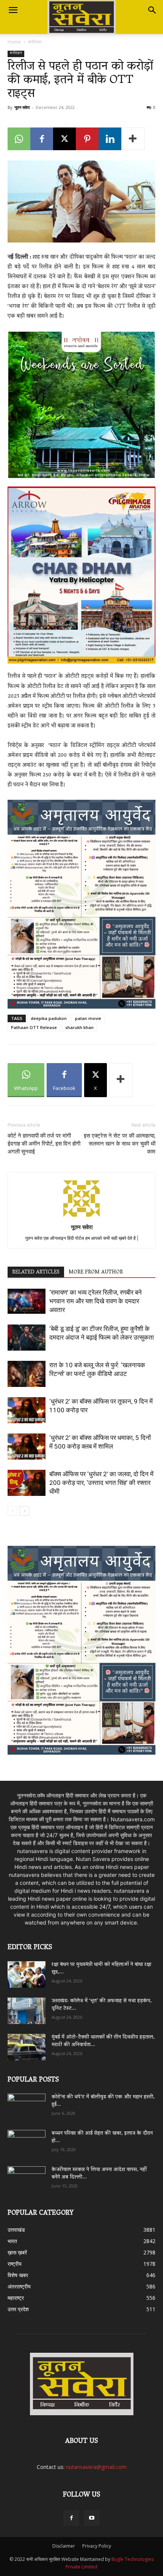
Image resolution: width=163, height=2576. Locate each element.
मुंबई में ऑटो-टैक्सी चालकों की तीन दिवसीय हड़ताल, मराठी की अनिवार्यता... (103, 2041)
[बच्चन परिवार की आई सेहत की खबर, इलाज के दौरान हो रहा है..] (27, 2141)
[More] (133, 139)
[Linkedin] (110, 139)
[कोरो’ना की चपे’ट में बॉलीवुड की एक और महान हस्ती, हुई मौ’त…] (27, 2103)
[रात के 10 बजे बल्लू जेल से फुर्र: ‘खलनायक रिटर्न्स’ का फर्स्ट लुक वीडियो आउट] (27, 1374)
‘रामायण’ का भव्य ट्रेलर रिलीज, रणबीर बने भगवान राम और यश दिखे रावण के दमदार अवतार (96, 1301)
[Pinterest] (87, 139)
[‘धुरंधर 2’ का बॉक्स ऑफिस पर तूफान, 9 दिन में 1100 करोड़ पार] (27, 1410)
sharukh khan (79, 1027)
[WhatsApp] (19, 139)
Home (14, 42)
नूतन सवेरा (22, 107)
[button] (13, 10)
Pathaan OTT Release (34, 1027)
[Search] (152, 10)
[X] (64, 139)
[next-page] (24, 1511)
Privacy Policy (97, 2546)
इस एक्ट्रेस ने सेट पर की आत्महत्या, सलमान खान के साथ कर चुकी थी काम (120, 1144)
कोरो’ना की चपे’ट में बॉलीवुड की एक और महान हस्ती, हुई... (103, 2101)
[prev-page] (12, 1511)
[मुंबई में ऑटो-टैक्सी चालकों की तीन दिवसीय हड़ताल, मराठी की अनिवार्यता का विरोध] (27, 2047)
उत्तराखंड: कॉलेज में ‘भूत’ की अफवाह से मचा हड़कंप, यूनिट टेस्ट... (102, 2005)
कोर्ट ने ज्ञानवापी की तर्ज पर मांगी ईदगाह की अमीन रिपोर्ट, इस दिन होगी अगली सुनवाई (44, 1144)
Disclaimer (64, 2546)
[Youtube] (92, 2518)
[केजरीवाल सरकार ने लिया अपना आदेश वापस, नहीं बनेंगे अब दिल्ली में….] (27, 2177)
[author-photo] (81, 1216)
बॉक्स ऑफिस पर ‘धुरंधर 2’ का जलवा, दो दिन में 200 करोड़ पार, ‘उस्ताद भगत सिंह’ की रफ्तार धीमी (101, 1483)
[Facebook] (42, 139)
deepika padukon (49, 1018)
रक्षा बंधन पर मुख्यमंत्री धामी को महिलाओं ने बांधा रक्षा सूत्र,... (101, 1969)
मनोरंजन (35, 42)
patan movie (88, 1018)
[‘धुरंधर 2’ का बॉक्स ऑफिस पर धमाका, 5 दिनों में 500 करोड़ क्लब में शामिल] (27, 1447)
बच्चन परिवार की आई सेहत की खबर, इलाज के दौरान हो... (102, 2137)
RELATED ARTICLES (36, 1272)
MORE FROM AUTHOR (96, 1272)
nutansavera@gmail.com (96, 2467)
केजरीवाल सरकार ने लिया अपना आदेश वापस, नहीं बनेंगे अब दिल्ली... (99, 2174)
